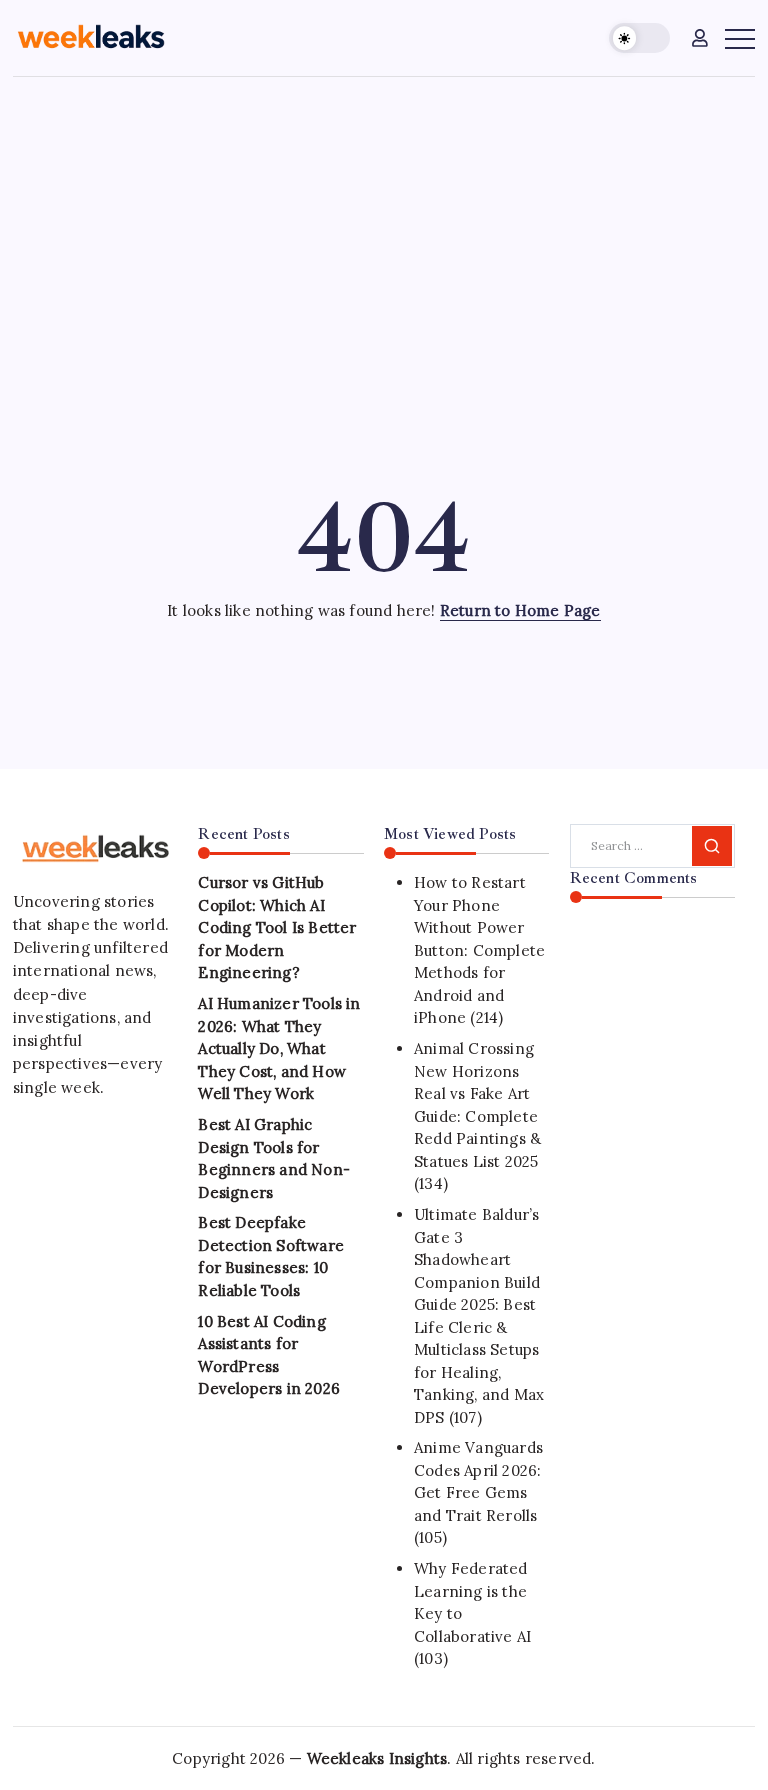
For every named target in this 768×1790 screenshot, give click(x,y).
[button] (639, 38)
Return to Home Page (520, 610)
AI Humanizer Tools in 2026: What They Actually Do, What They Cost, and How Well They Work (279, 1048)
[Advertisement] (384, 227)
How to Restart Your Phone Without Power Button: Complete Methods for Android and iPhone (479, 950)
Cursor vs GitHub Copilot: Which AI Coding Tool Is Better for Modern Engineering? (277, 927)
